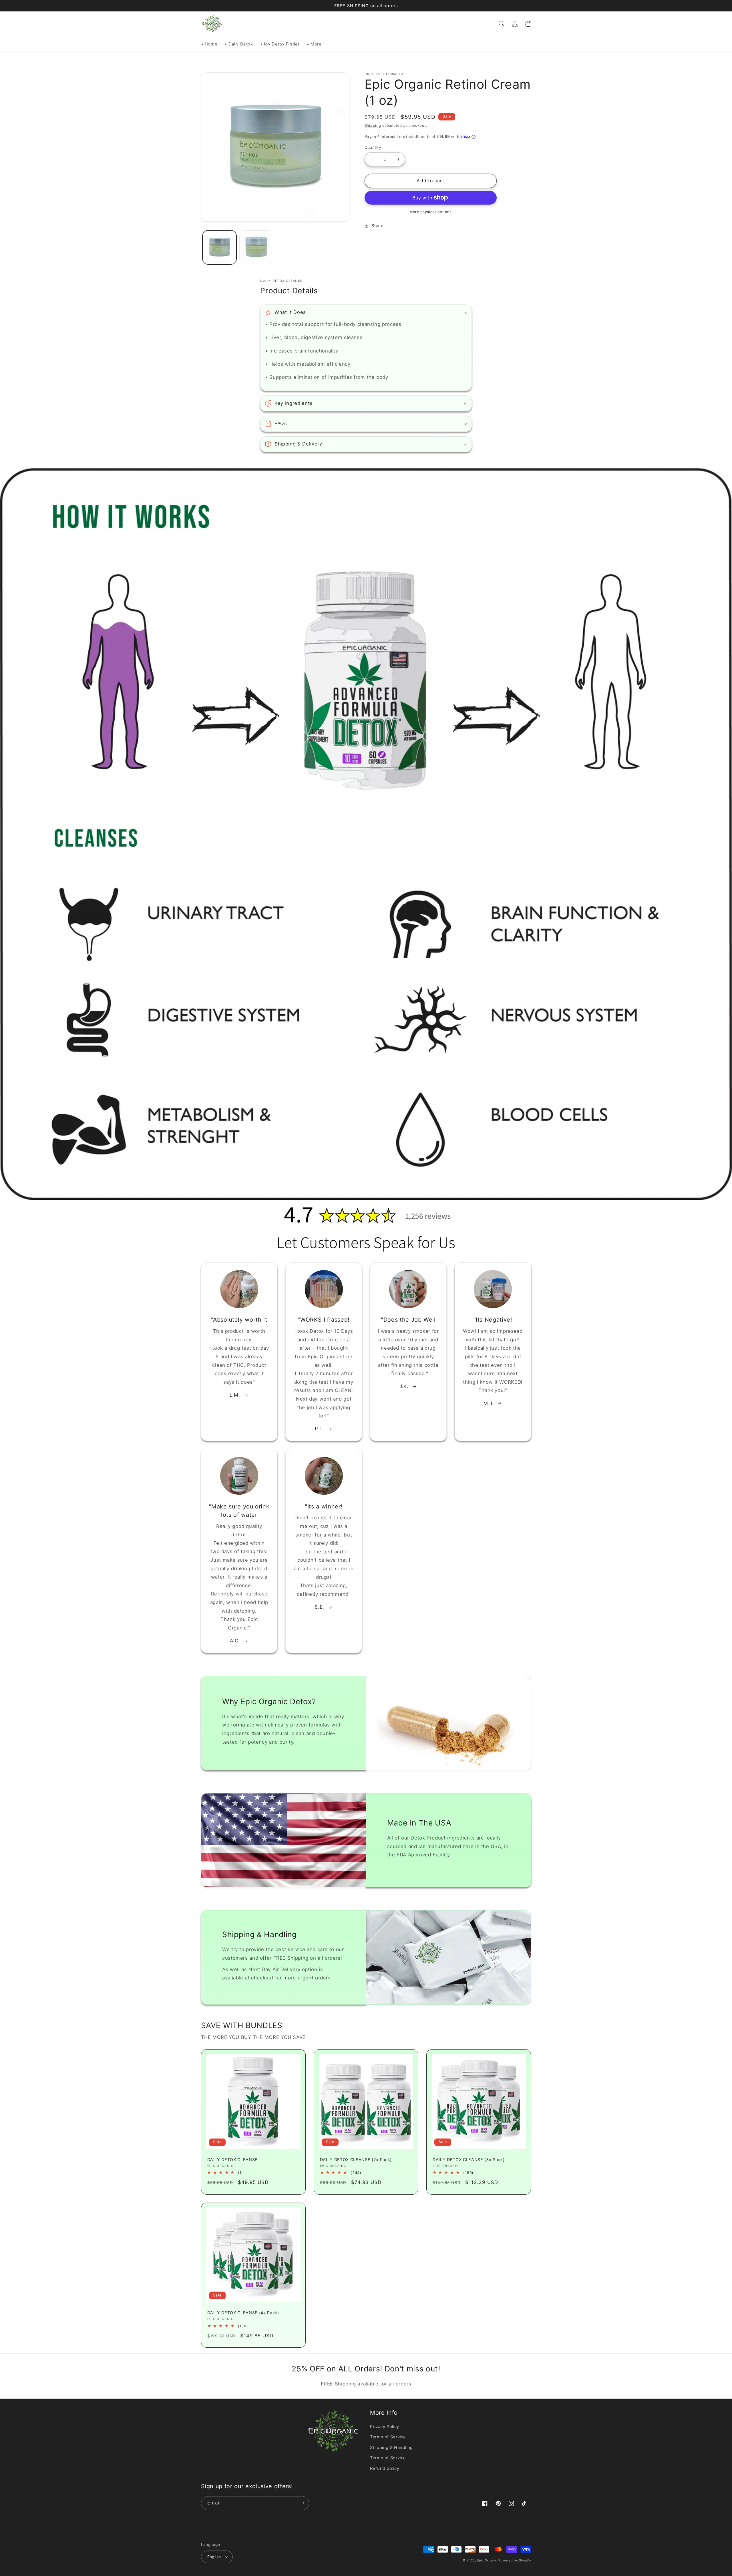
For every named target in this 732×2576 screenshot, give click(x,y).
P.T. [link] (319, 1429)
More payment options (431, 212)
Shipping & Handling (391, 2448)
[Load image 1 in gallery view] (219, 247)
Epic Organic (487, 2560)
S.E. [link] (319, 1607)
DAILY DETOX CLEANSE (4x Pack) (243, 2313)
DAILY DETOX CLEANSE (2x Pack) (356, 2160)
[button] (502, 24)
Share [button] (378, 226)
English (214, 2557)
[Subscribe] (302, 2503)
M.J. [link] (489, 1403)
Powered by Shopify (515, 2560)
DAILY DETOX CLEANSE (233, 2160)
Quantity (373, 147)
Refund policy (385, 2468)
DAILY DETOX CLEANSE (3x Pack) (469, 2160)
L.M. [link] (235, 1395)
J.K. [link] (404, 1386)
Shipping (373, 125)
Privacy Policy (385, 2427)
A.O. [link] (235, 1641)
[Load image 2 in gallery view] (256, 247)
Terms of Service (388, 2437)
